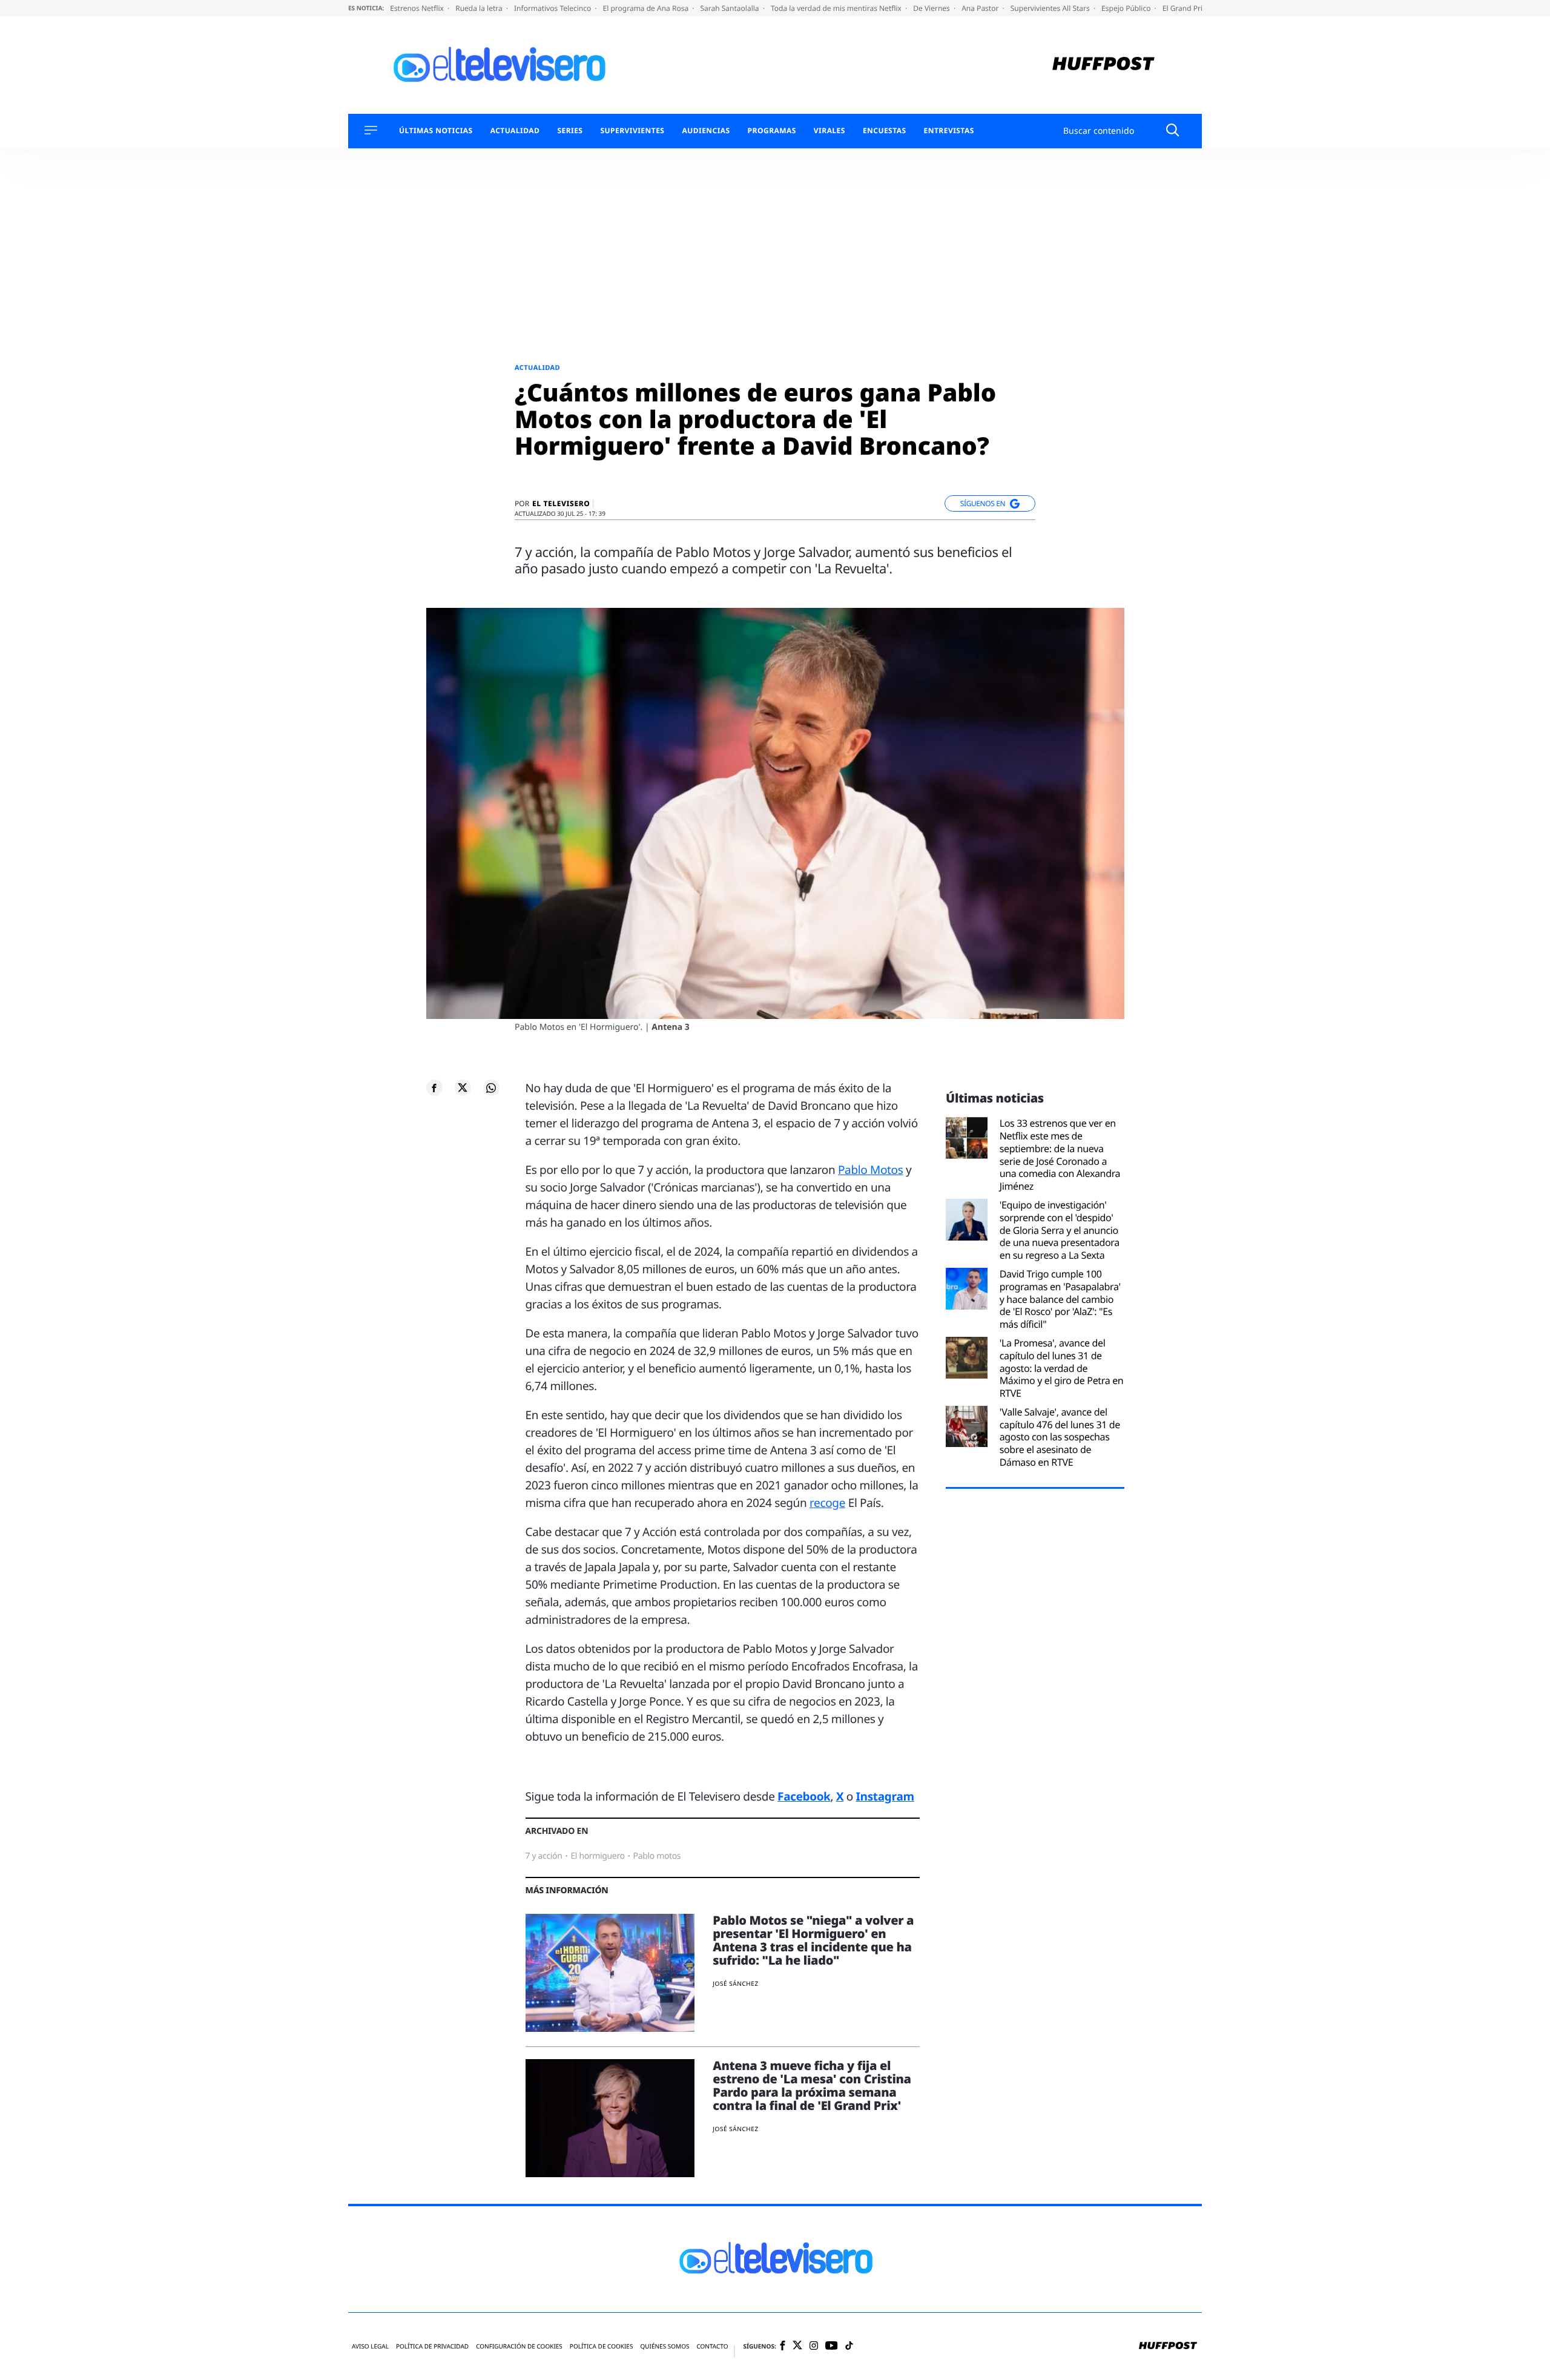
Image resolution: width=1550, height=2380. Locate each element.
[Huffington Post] (1103, 65)
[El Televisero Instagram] (814, 2346)
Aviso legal (370, 2346)
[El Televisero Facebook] (783, 2346)
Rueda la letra (480, 8)
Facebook (804, 1796)
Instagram (885, 1796)
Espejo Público (1127, 8)
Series (570, 131)
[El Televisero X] (797, 2347)
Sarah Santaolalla (730, 8)
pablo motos (657, 1856)
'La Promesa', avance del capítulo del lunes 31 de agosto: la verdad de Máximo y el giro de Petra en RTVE (1062, 1368)
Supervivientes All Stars (1051, 8)
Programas (772, 131)
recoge (827, 1503)
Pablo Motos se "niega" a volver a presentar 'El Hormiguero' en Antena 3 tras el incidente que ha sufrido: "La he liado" (813, 1940)
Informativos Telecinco (553, 8)
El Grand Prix (1186, 8)
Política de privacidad (432, 2346)
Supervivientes (632, 131)
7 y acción (544, 1856)
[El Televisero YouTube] (832, 2346)
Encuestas (885, 131)
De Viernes (932, 8)
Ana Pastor (981, 8)
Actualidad (515, 131)
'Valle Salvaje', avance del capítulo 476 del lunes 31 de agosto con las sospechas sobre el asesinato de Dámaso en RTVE (1060, 1437)
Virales (829, 131)
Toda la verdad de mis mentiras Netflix (837, 8)
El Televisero (561, 504)
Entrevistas (949, 131)
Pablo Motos (871, 1170)
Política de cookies (602, 2346)
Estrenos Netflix (418, 8)
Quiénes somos (665, 2346)
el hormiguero (597, 1856)
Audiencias (706, 131)
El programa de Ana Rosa (647, 8)
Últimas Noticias (436, 131)
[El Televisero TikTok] (849, 2346)
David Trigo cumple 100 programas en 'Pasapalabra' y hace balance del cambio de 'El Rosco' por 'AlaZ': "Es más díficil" (1060, 1299)
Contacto (712, 2346)
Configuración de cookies (519, 2346)
